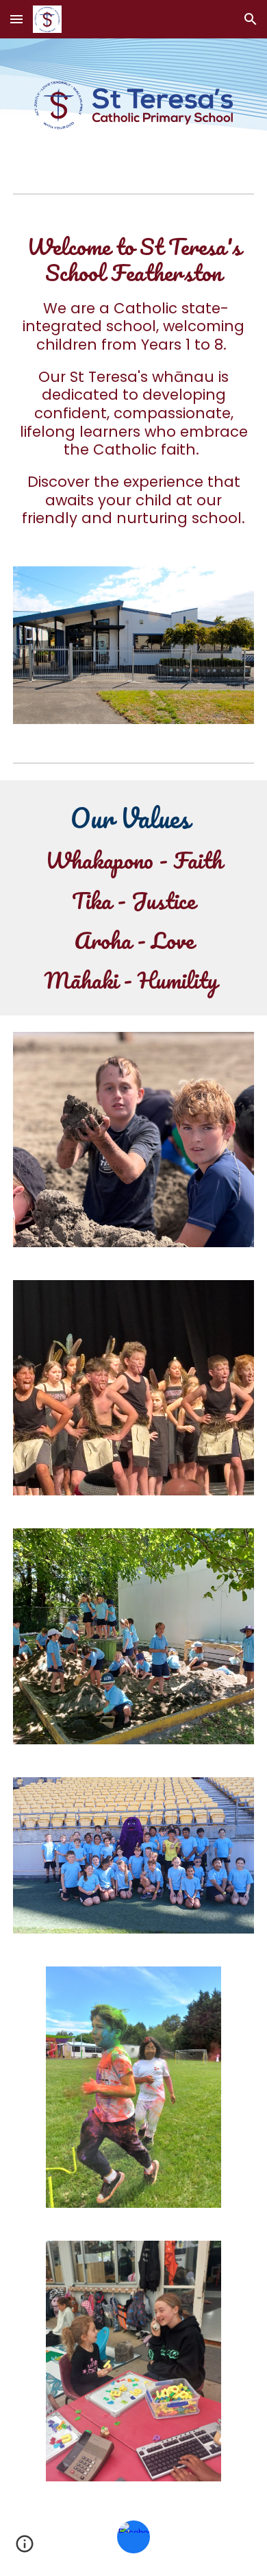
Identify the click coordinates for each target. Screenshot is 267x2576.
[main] (133, 381)
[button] (16, 19)
